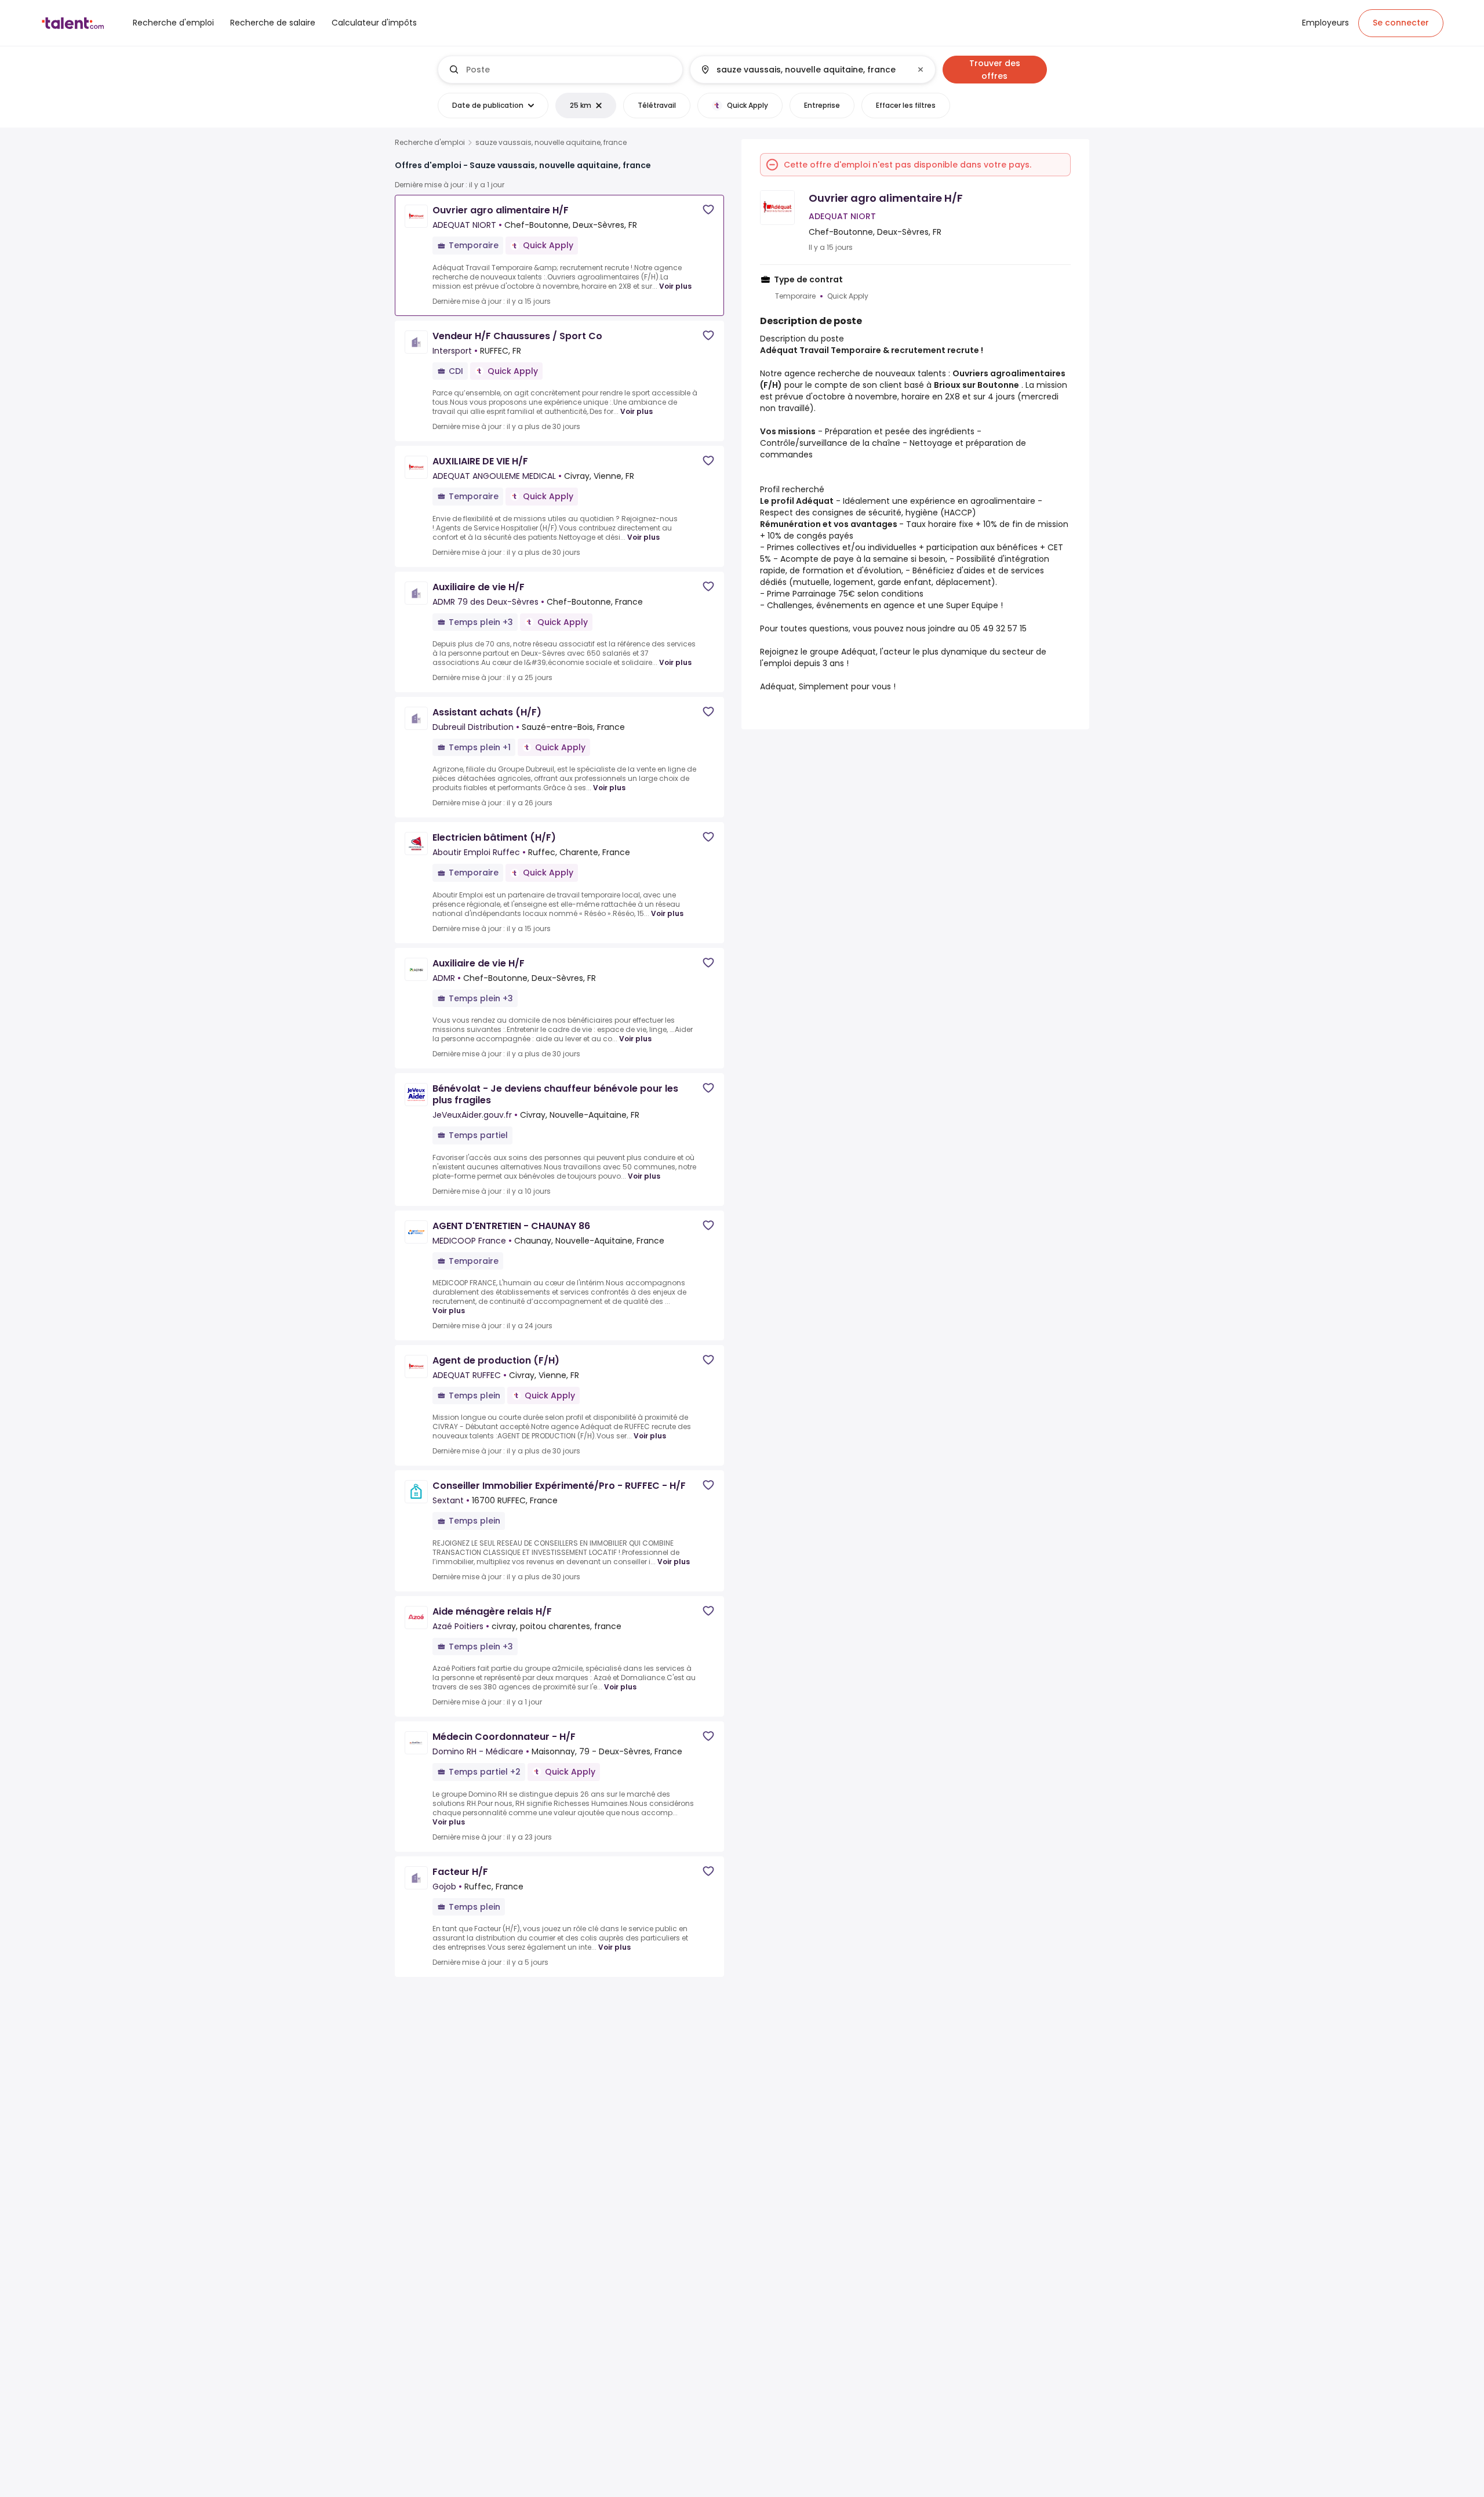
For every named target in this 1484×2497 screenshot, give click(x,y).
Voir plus (675, 286)
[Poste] (561, 70)
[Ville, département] (803, 70)
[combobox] (570, 70)
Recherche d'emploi (430, 143)
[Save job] (708, 210)
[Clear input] (921, 70)
